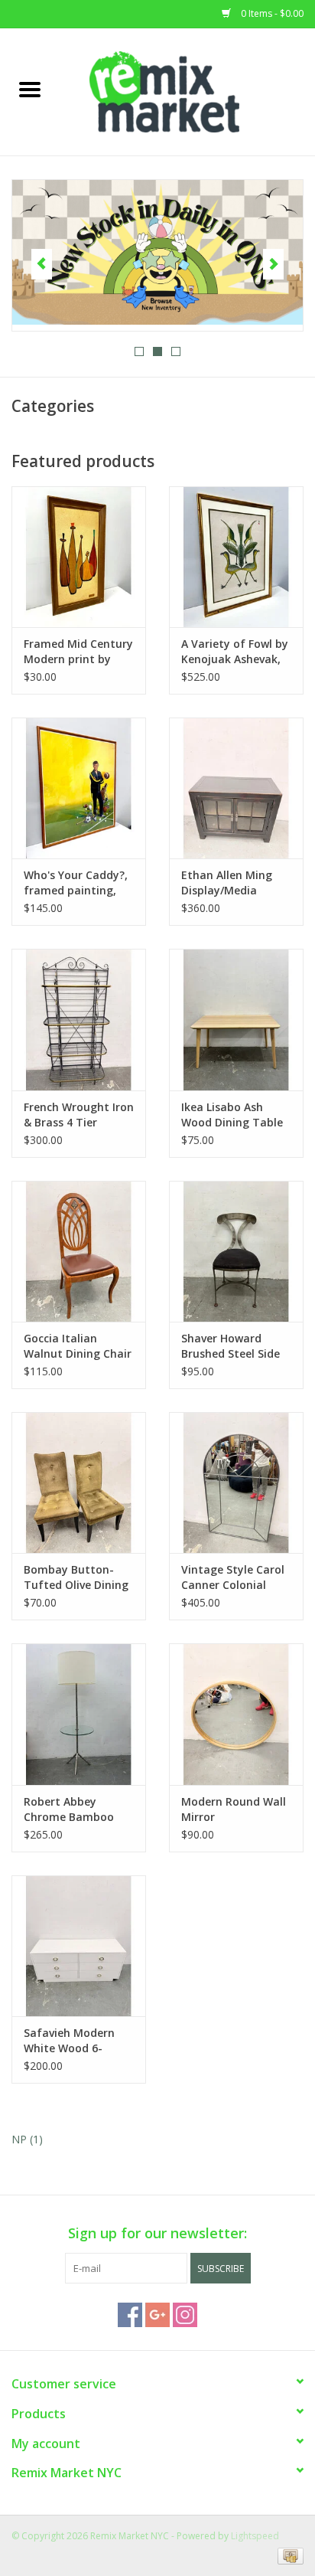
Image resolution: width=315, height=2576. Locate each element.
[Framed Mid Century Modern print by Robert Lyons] (79, 557)
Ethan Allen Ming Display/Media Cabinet (227, 883)
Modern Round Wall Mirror (234, 1809)
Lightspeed (255, 2536)
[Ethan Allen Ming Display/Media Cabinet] (236, 788)
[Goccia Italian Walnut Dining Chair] (79, 1251)
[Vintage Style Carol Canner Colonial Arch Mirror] (236, 1483)
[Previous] (42, 264)
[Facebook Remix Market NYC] (130, 2315)
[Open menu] (30, 89)
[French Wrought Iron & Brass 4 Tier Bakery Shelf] (79, 1019)
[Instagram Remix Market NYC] (185, 2315)
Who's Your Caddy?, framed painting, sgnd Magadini (76, 883)
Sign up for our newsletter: (157, 2233)
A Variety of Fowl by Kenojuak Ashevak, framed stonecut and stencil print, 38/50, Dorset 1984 (235, 652)
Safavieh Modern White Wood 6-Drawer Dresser (69, 2041)
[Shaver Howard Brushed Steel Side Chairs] (236, 1251)
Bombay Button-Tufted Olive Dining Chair (76, 1577)
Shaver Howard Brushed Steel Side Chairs (231, 1346)
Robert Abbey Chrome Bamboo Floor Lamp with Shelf (69, 1809)
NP (27, 2139)
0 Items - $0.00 (271, 13)
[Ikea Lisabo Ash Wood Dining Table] (236, 1019)
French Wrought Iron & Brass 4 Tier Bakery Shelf (79, 1115)
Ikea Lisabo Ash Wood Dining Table (232, 1115)
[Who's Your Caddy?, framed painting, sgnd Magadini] (79, 788)
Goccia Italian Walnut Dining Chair (78, 1346)
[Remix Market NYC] (187, 91)
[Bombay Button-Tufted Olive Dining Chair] (79, 1483)
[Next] (273, 264)
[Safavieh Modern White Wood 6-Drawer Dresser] (79, 1946)
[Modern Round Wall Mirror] (236, 1714)
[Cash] (288, 2555)
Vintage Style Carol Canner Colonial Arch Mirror (233, 1577)
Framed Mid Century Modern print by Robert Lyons (78, 652)
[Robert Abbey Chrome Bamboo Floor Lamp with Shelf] (79, 1714)
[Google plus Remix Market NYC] (157, 2315)
